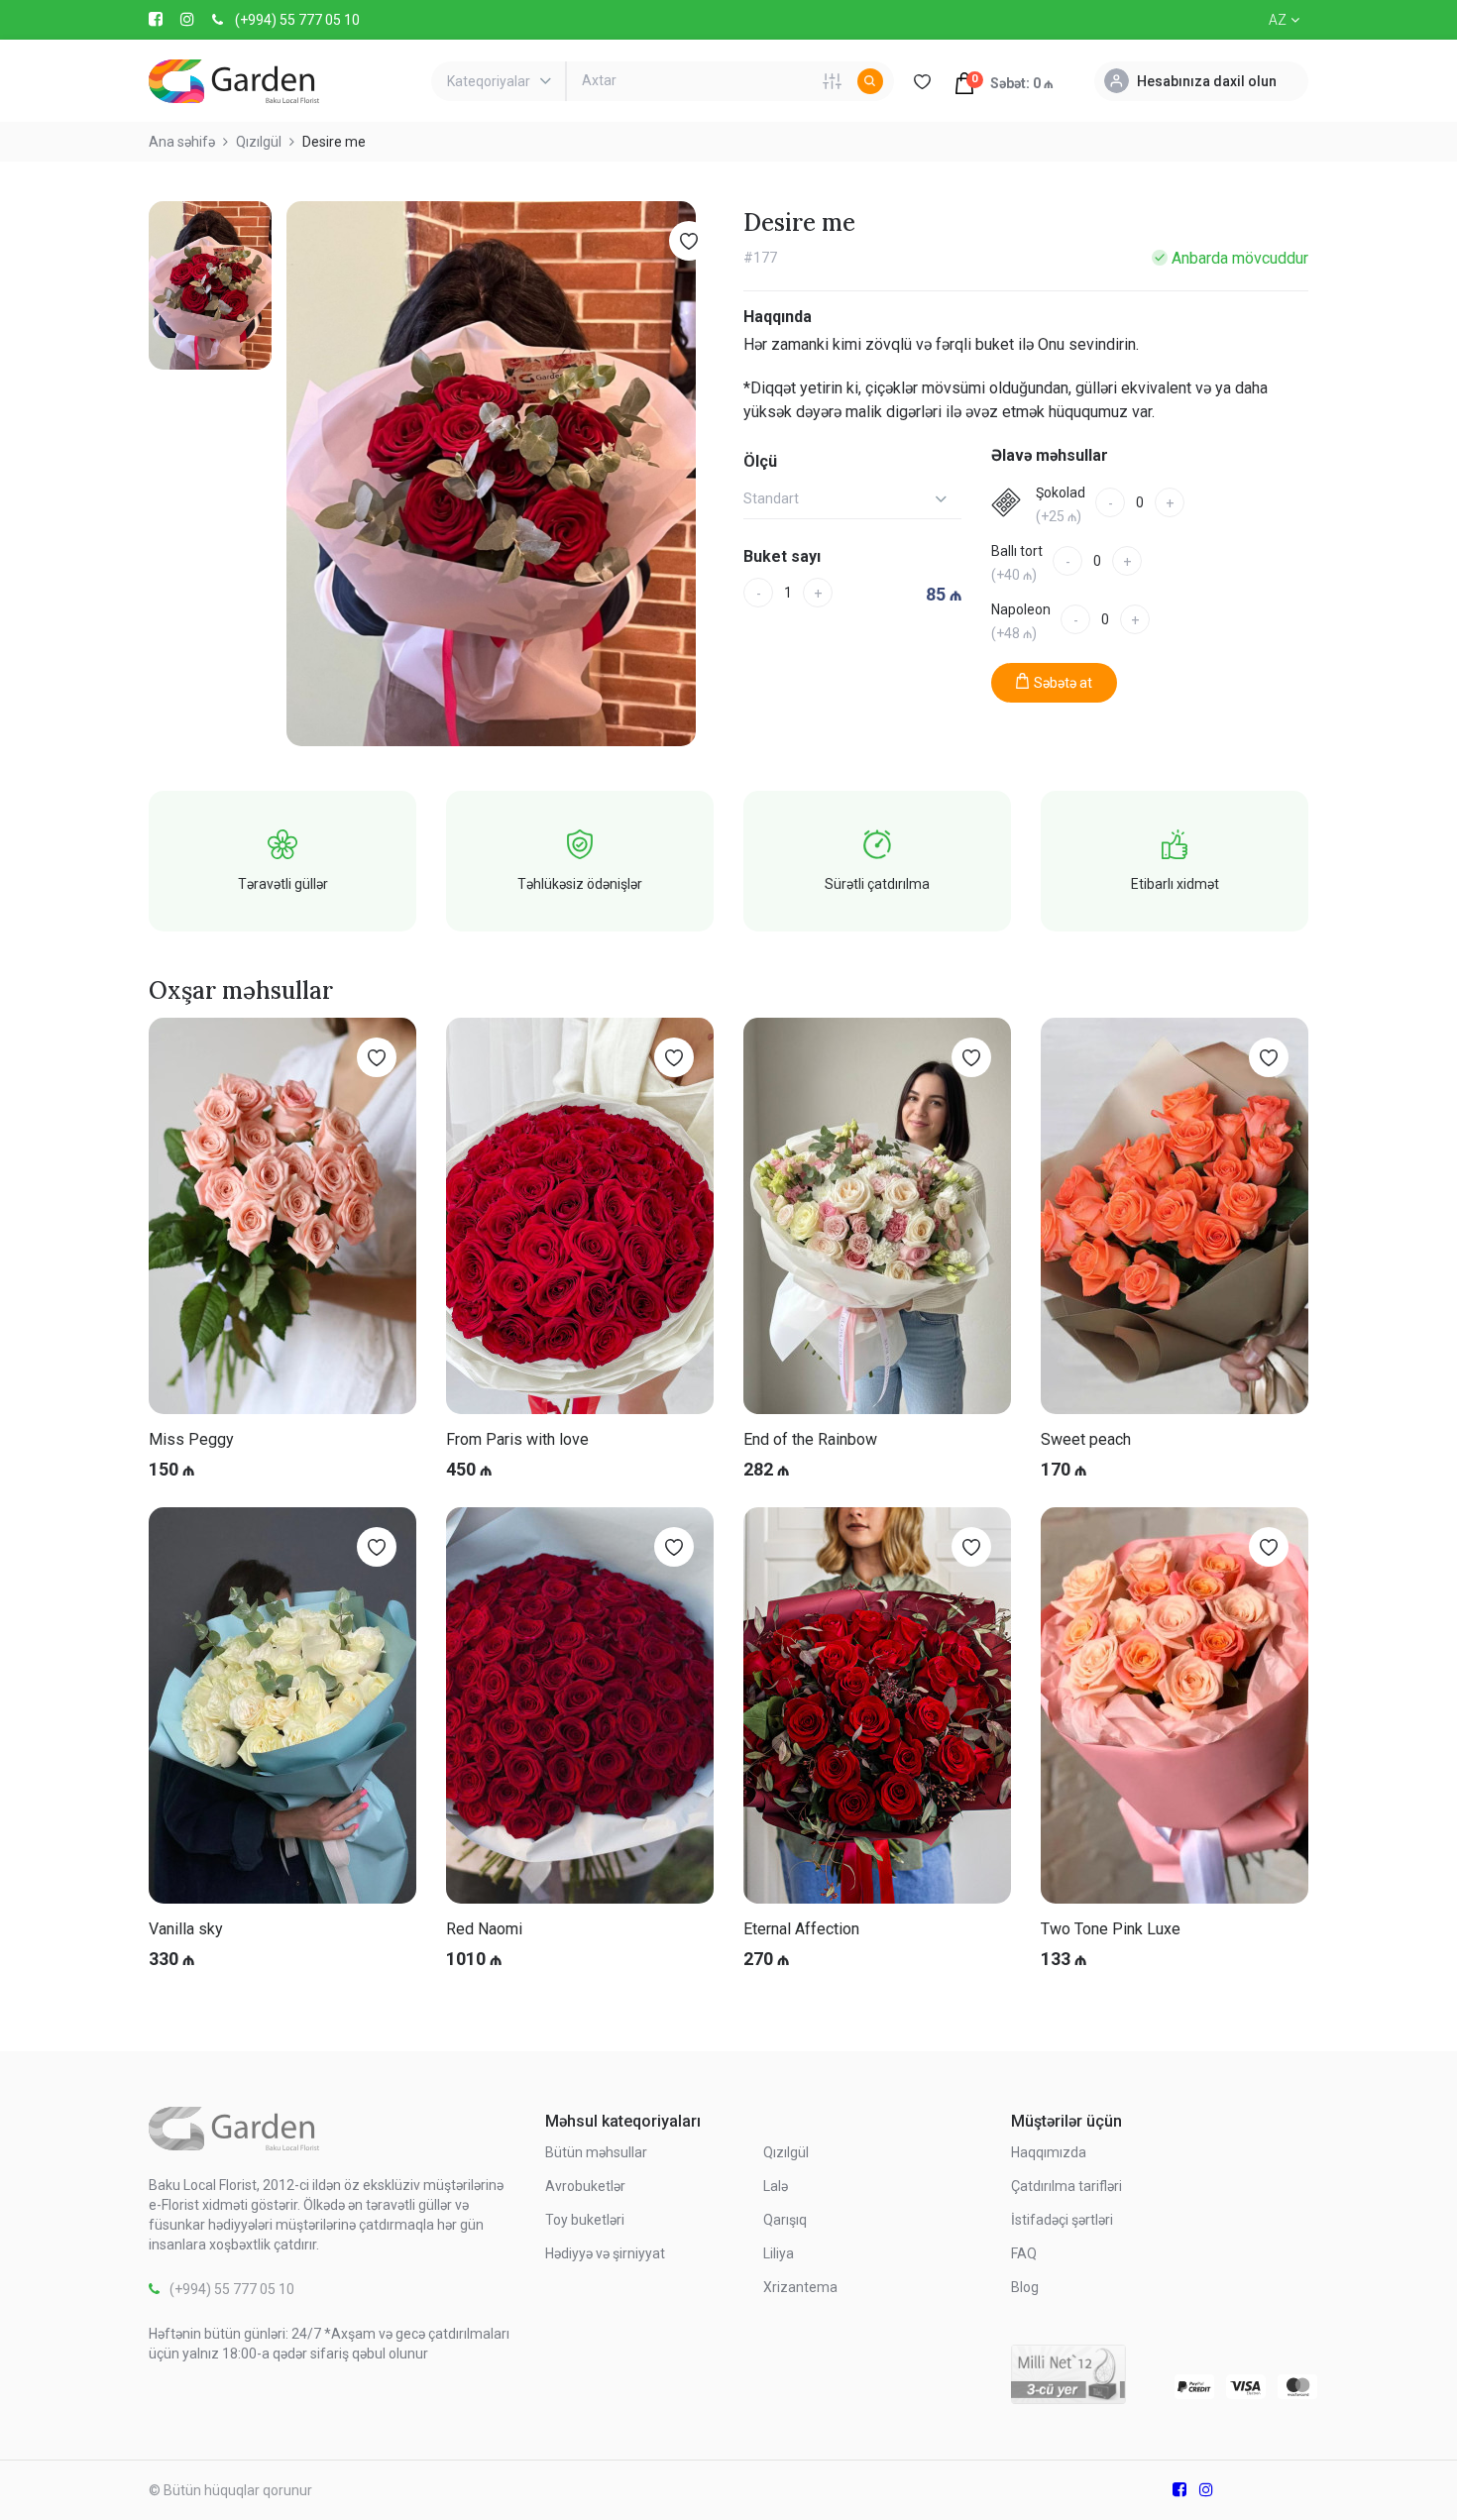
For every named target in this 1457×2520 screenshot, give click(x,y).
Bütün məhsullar (596, 2152)
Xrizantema (800, 2287)
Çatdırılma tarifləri (1066, 2186)
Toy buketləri (585, 2220)
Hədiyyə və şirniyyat (605, 2253)
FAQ (1024, 2253)
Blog (1025, 2287)
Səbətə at (1063, 683)
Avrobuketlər (585, 2186)
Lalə (776, 2186)
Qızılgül (786, 2152)
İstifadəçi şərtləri (1062, 2220)
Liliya (779, 2253)
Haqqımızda (1049, 2152)
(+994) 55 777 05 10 (297, 20)
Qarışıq (785, 2220)
